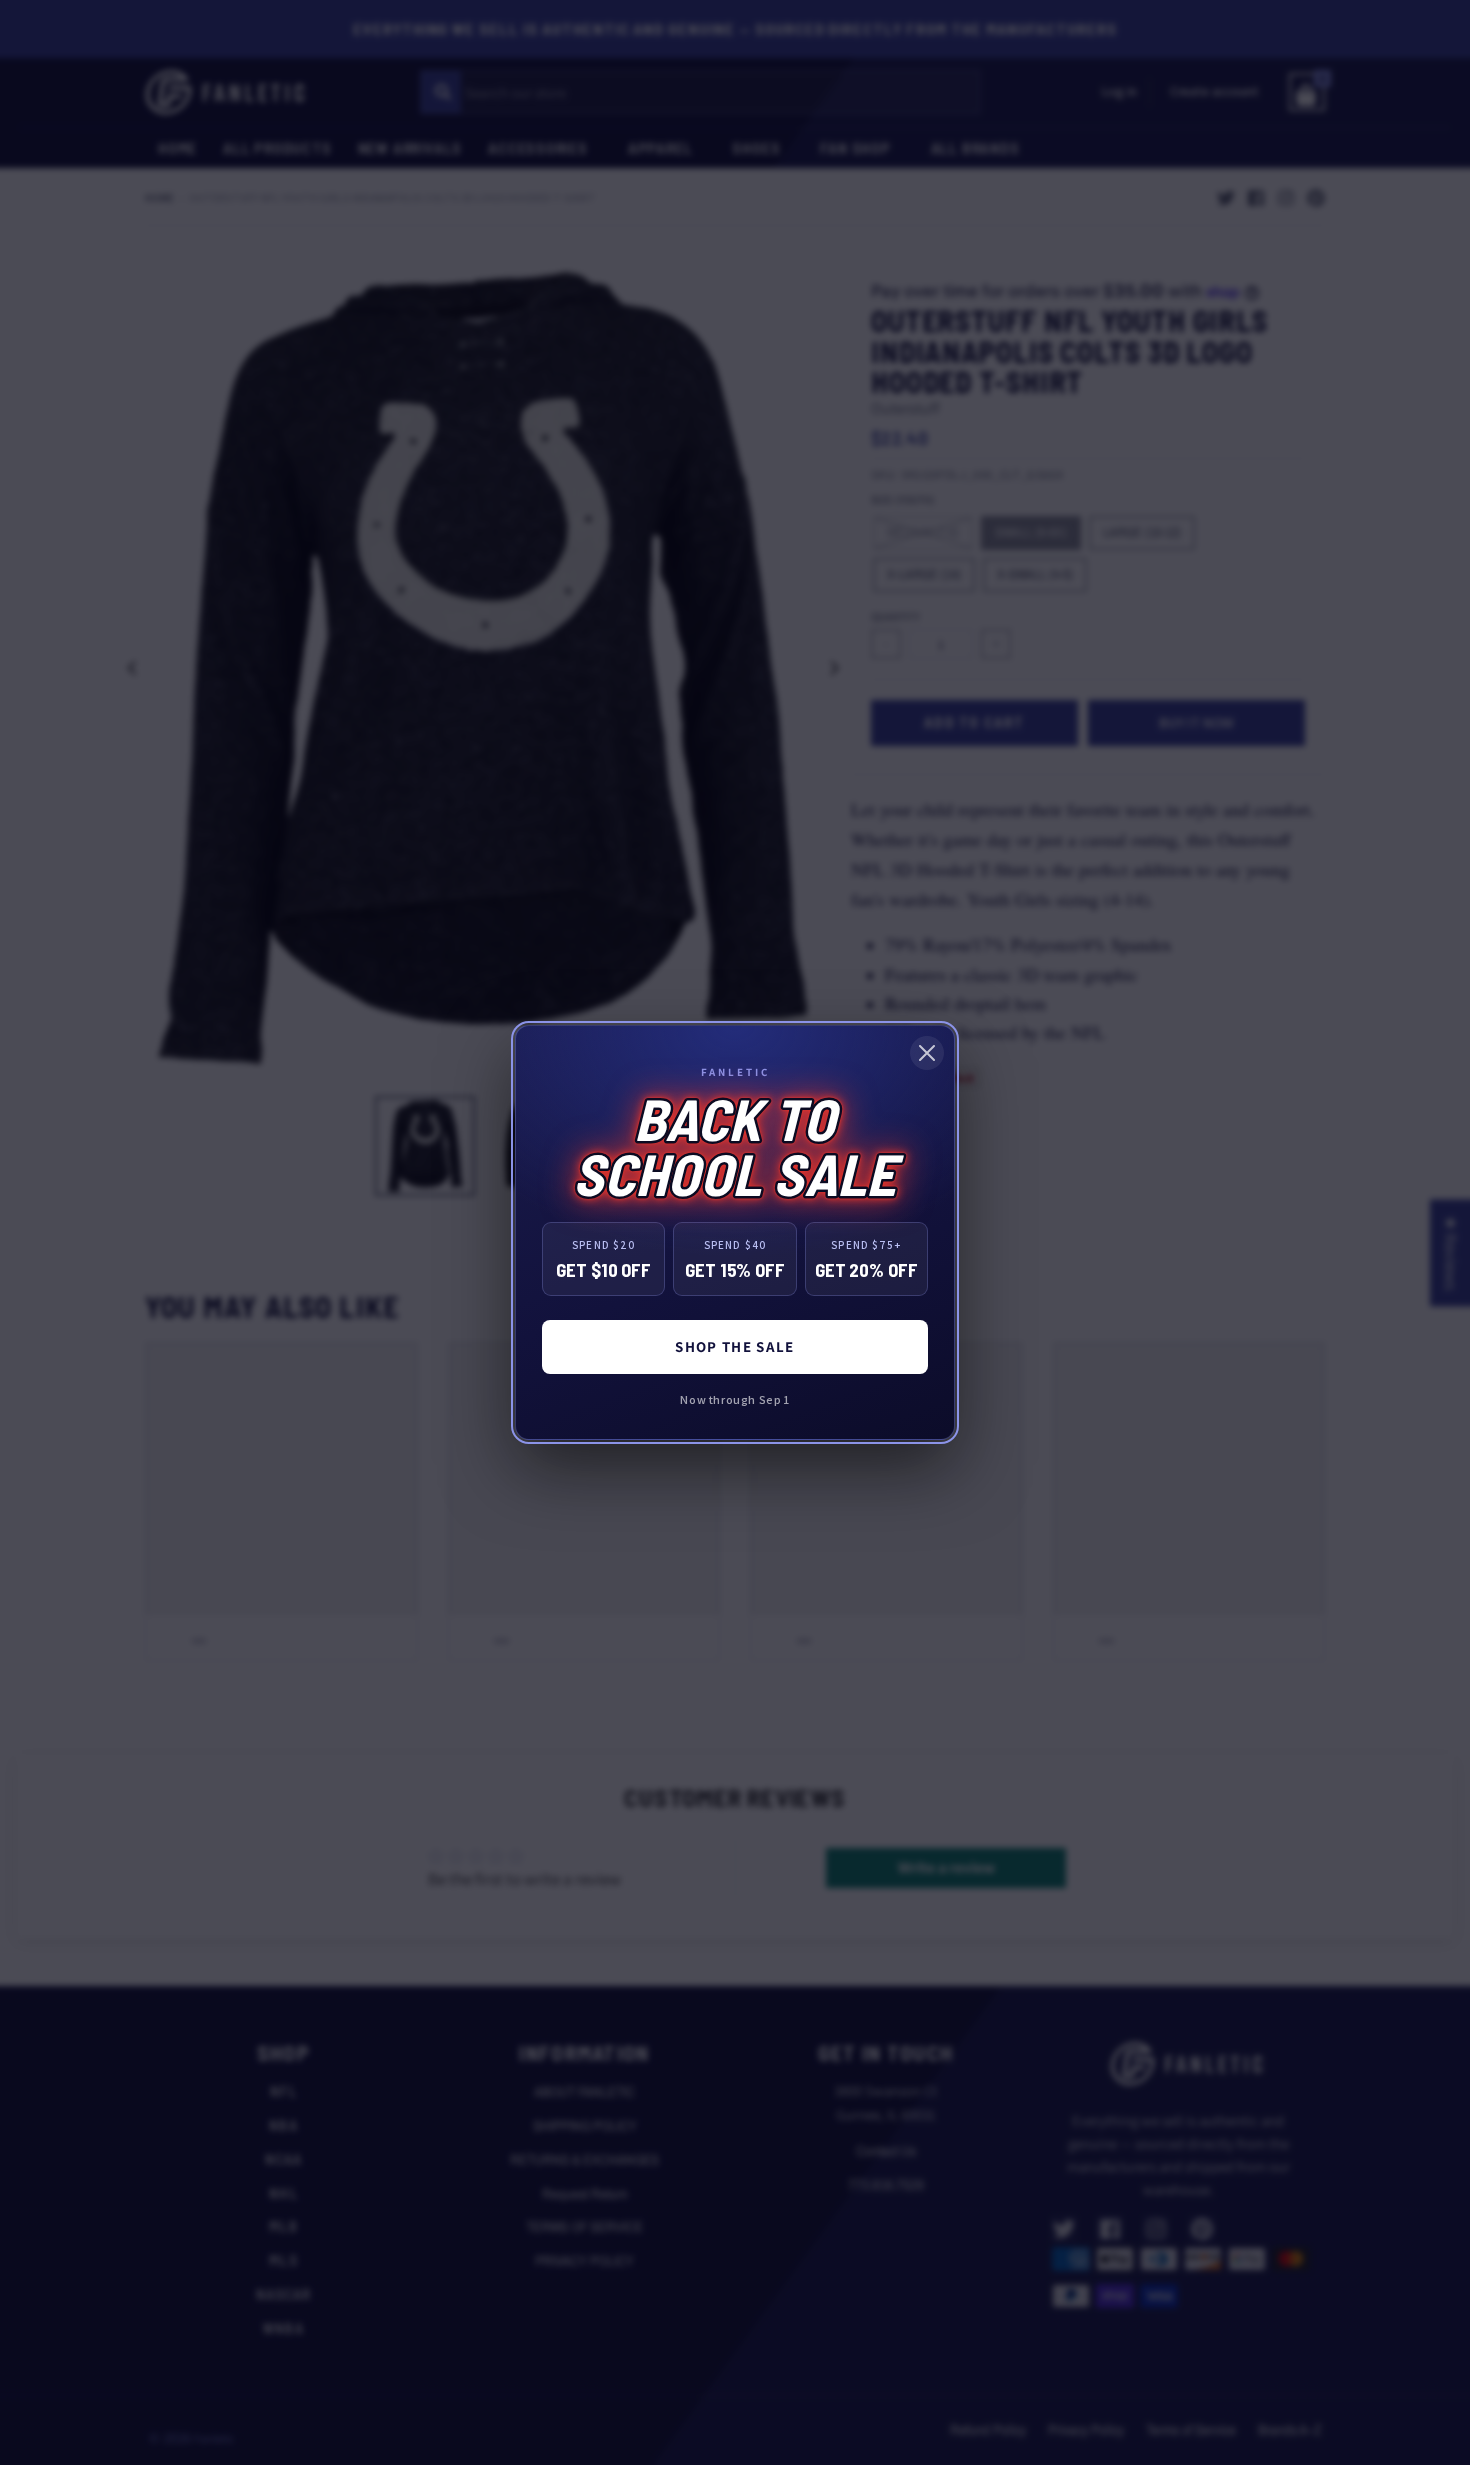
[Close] (927, 1053)
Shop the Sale (735, 1346)
